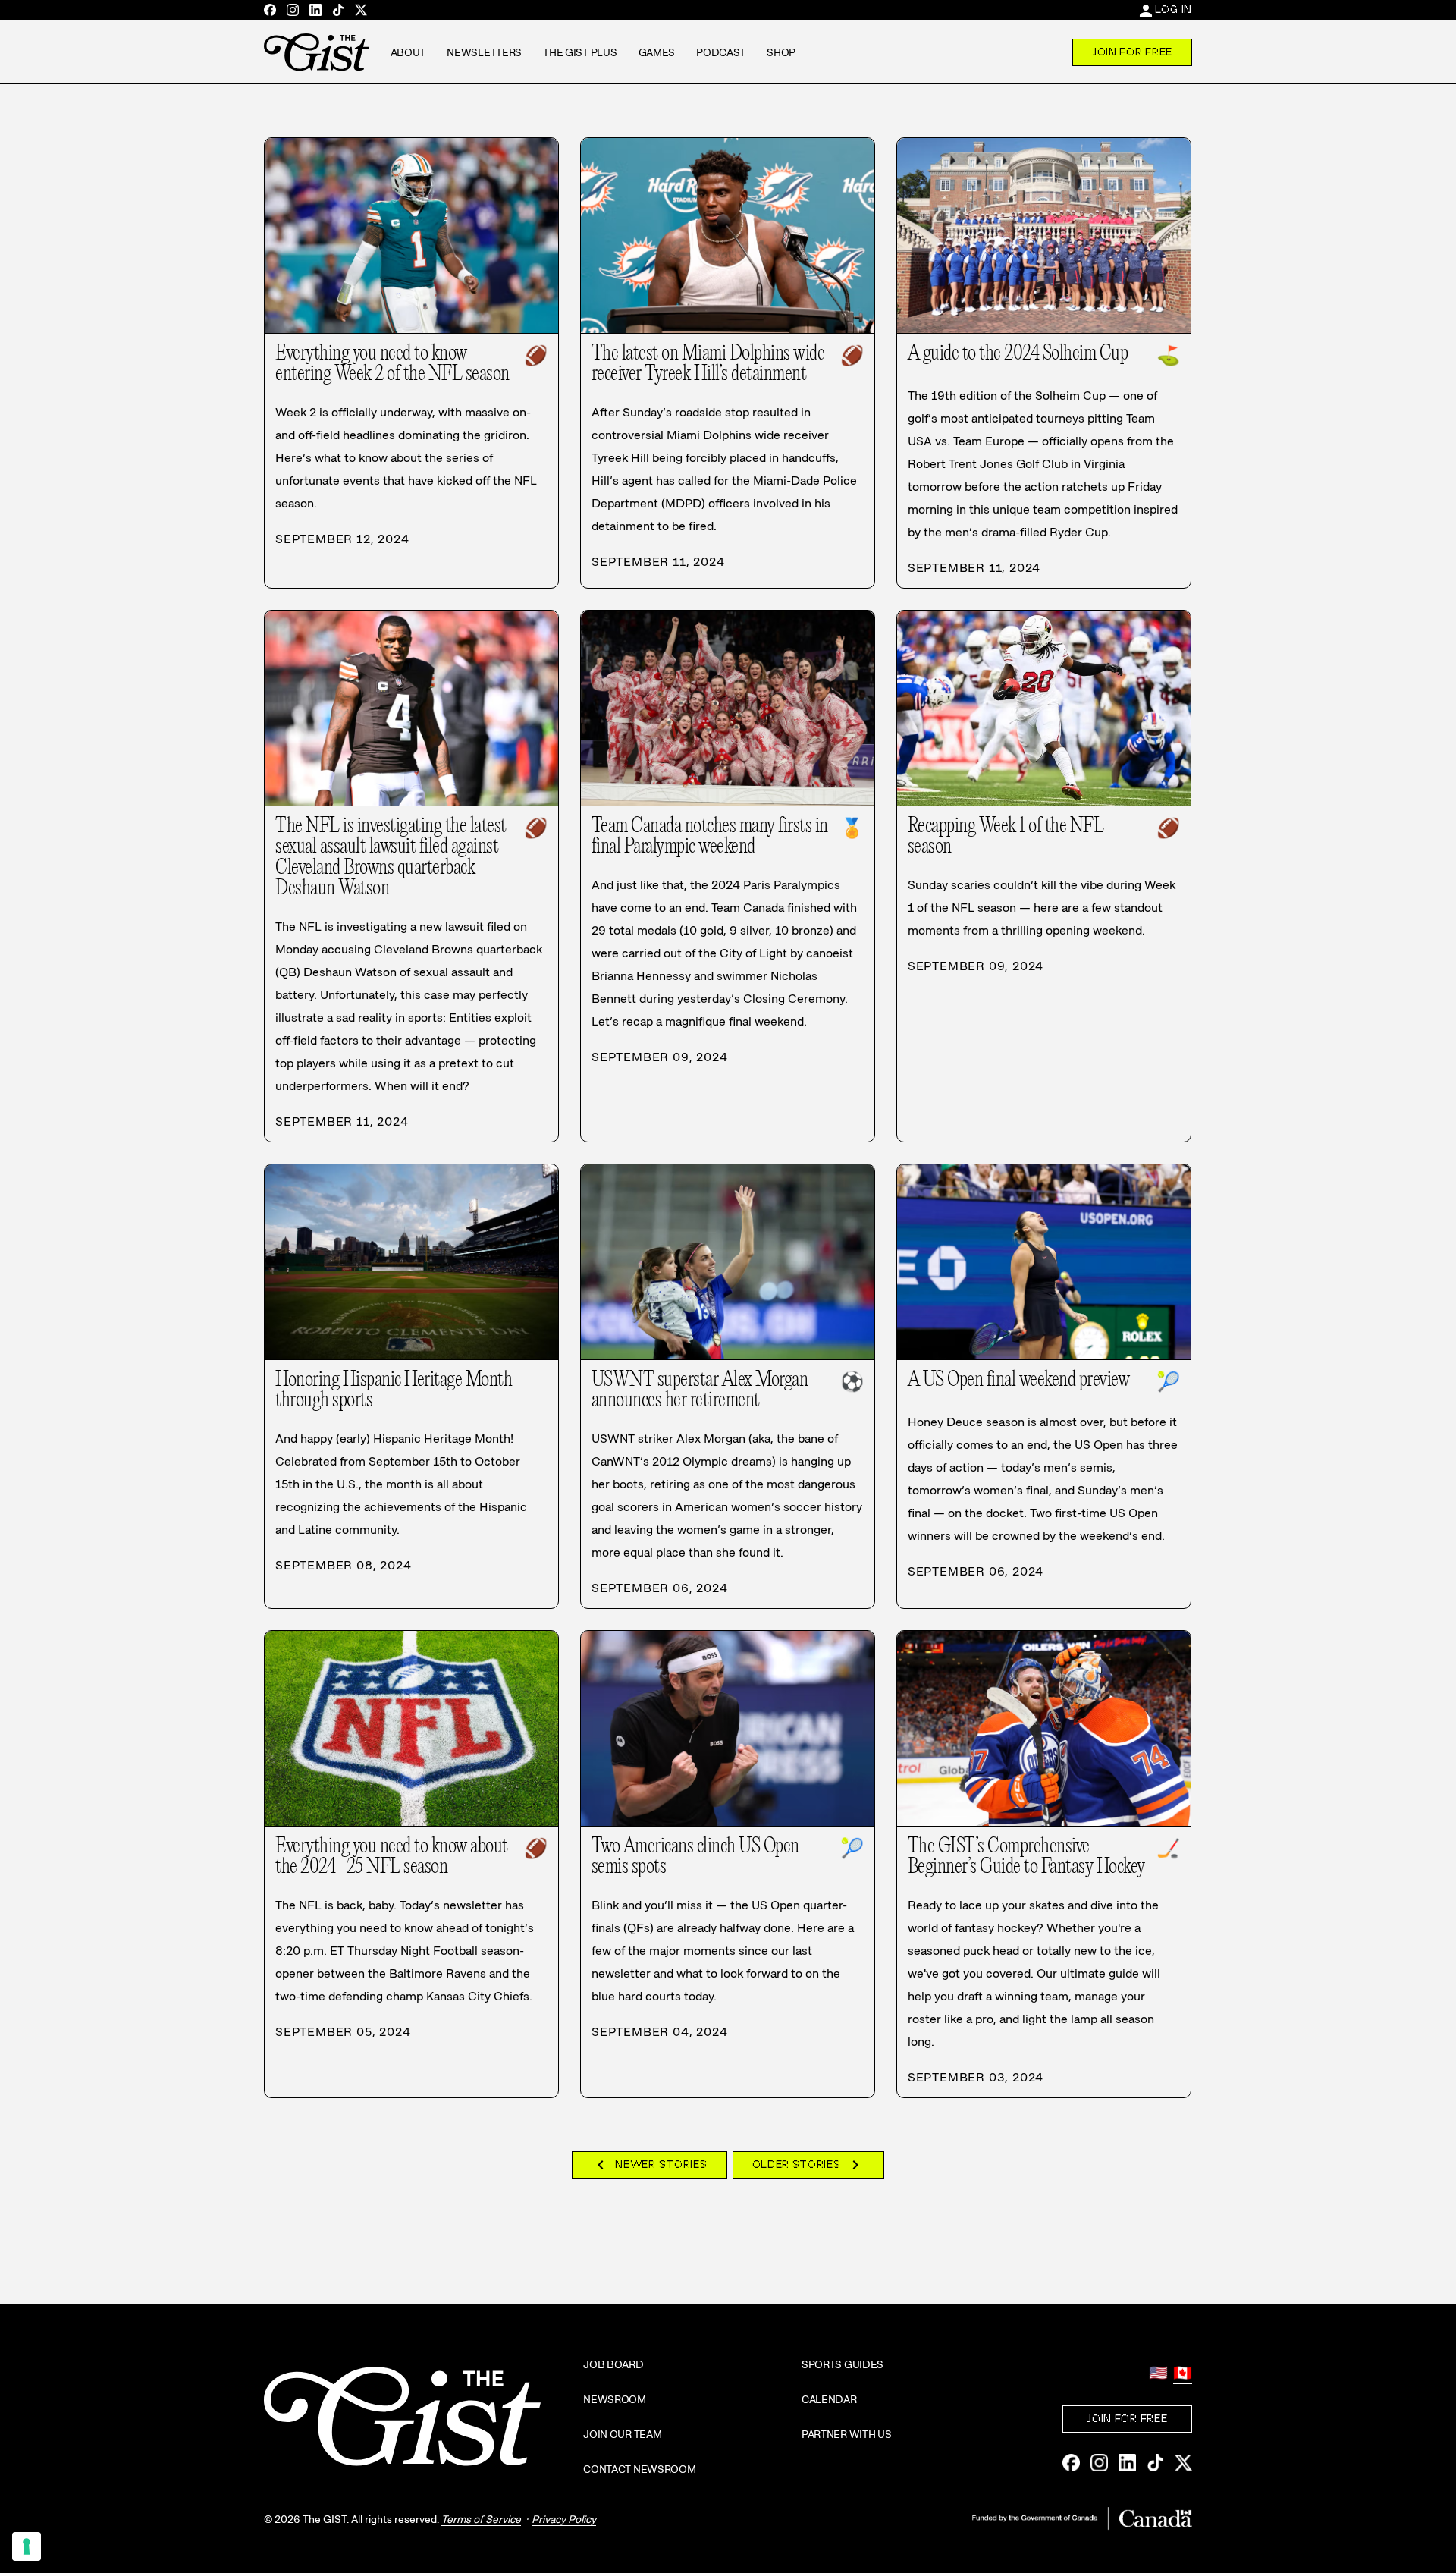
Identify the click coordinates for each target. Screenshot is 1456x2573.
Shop (781, 52)
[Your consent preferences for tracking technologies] (27, 2546)
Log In (1174, 9)
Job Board (613, 2364)
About (408, 52)
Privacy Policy (564, 2519)
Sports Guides (843, 2364)
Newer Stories (649, 2165)
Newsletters (484, 52)
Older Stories (808, 2165)
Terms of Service (481, 2519)
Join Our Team (622, 2434)
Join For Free (1132, 52)
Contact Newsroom (640, 2469)
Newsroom (615, 2399)
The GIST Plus (580, 52)
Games (657, 52)
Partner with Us (847, 2434)
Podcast (721, 52)
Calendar (829, 2399)
